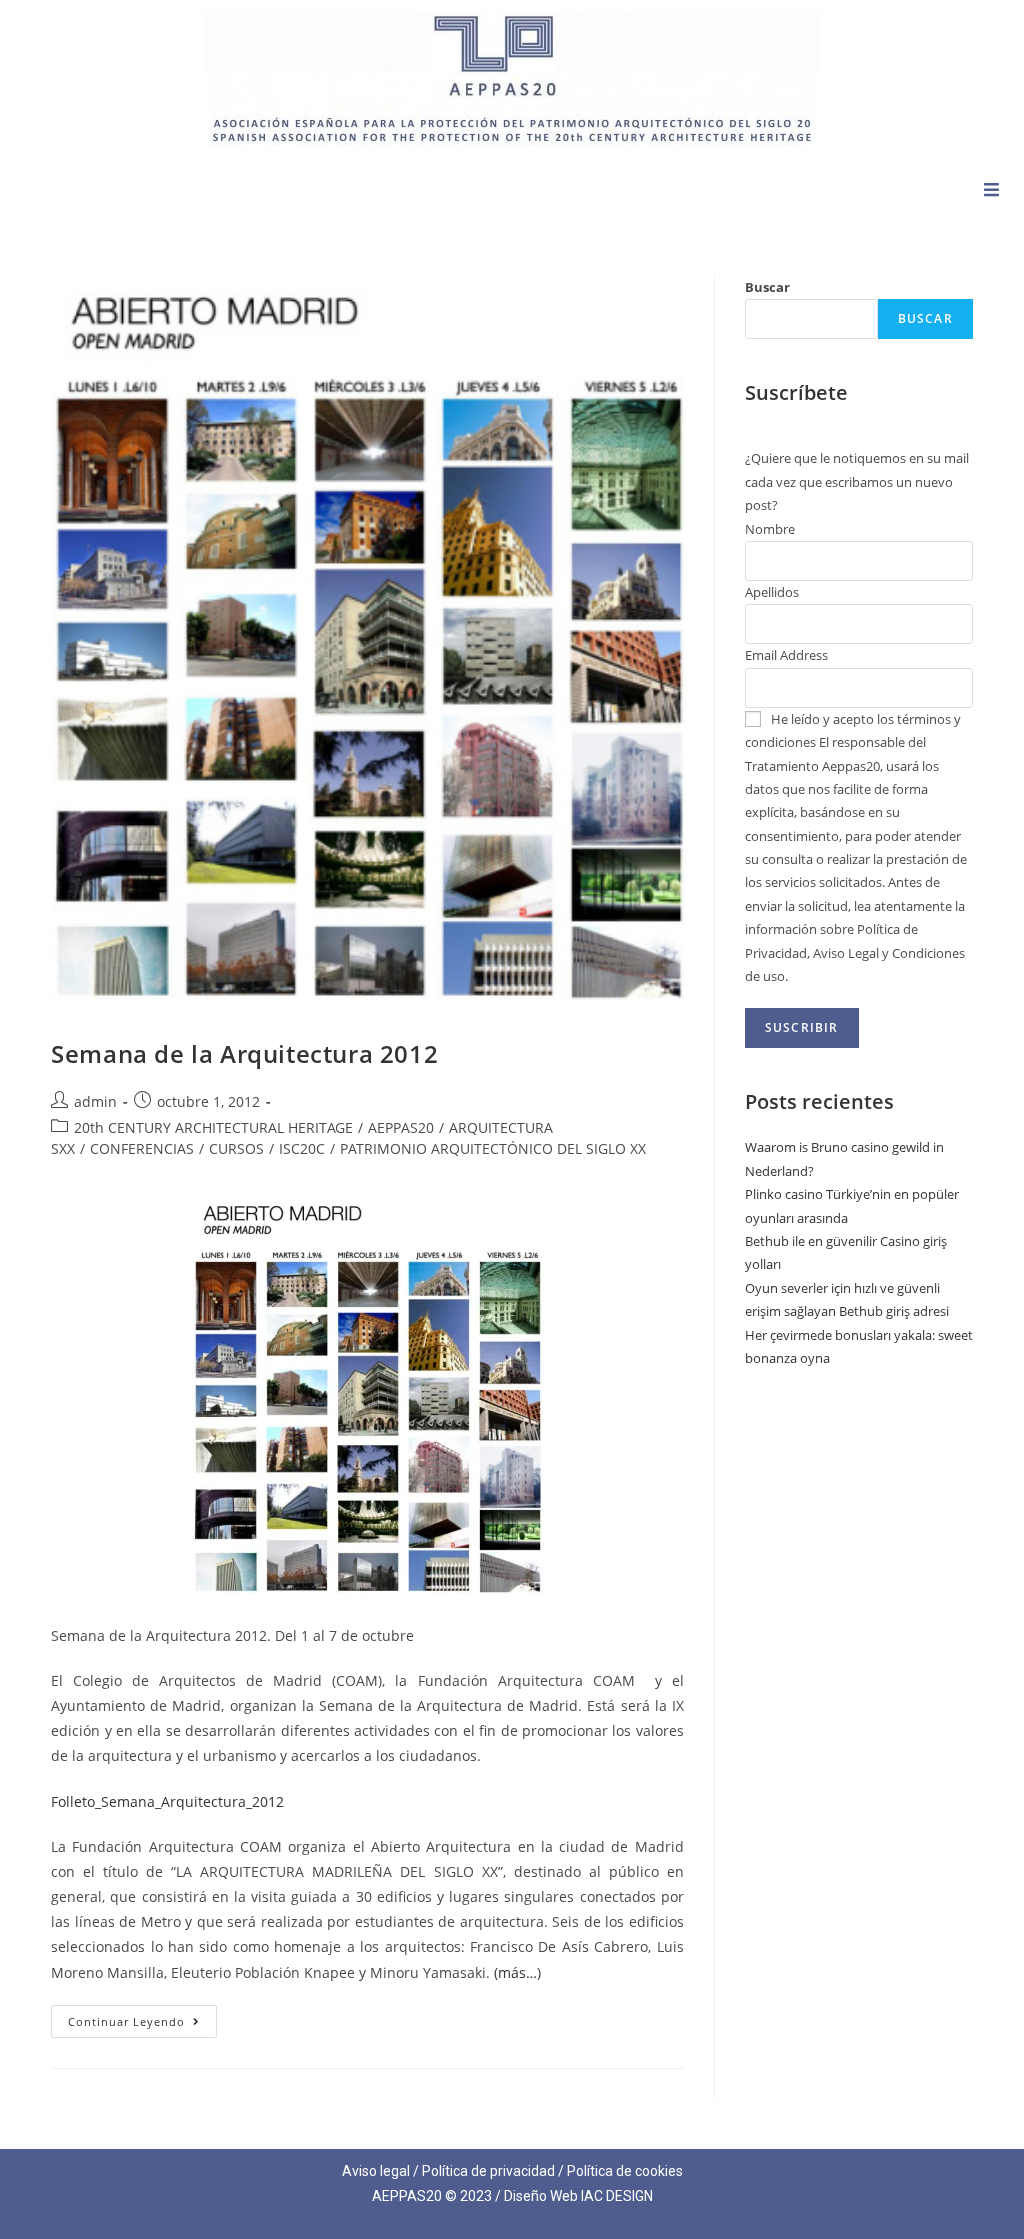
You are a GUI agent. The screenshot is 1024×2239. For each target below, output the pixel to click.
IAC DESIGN (617, 2196)
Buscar (767, 287)
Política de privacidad (488, 2171)
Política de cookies (625, 2171)
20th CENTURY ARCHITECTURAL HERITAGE (213, 1127)
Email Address (786, 655)
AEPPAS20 (401, 1127)
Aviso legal (376, 2171)
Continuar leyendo (142, 2017)
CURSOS (236, 1148)
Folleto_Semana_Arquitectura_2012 (167, 1801)
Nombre (770, 529)
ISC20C (302, 1148)
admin (95, 1101)
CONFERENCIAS (142, 1148)
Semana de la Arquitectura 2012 (244, 1053)
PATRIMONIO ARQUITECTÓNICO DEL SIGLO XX (493, 1148)
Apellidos (772, 592)
